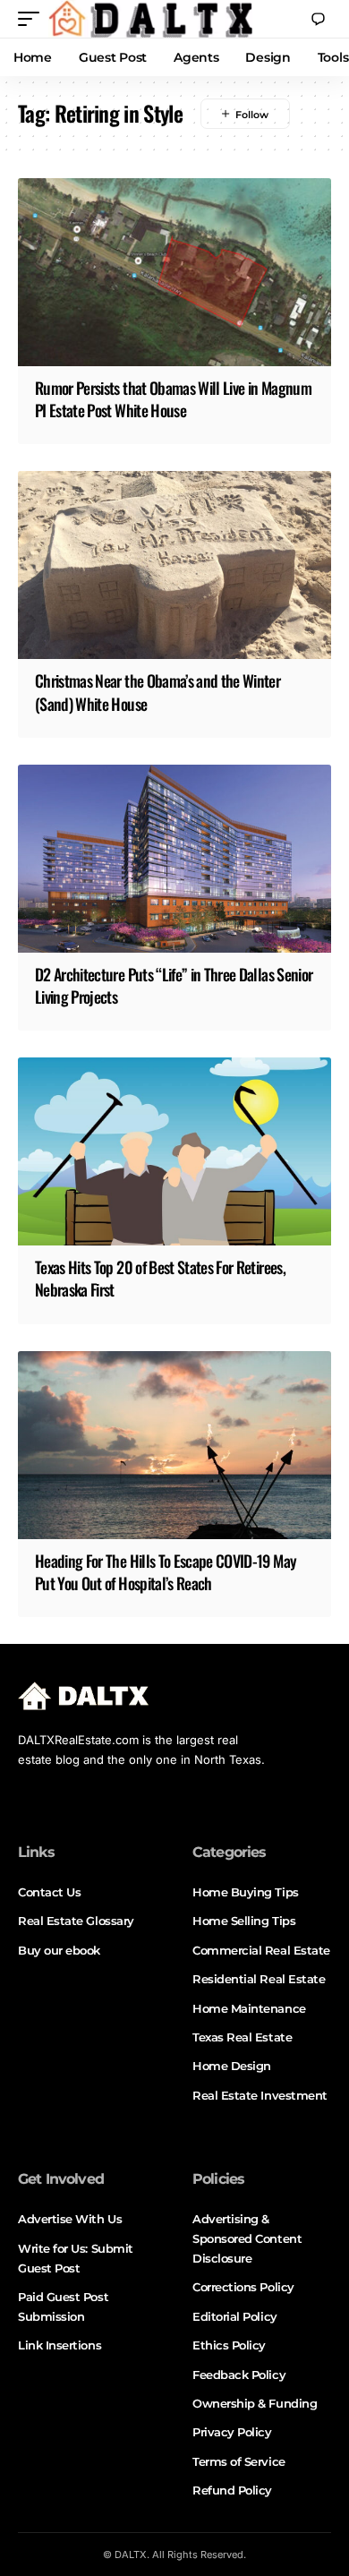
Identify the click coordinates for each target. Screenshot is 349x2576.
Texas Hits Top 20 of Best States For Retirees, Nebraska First (160, 1278)
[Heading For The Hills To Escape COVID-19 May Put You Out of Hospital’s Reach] (174, 1445)
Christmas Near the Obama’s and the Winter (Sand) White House (157, 692)
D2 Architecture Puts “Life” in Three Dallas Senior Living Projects (174, 985)
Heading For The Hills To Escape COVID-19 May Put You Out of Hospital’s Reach (166, 1572)
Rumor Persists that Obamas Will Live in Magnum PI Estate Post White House (173, 399)
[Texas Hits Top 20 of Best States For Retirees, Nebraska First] (174, 1151)
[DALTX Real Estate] (150, 19)
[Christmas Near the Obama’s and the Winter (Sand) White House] (174, 565)
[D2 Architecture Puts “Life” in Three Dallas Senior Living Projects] (174, 859)
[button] (33, 19)
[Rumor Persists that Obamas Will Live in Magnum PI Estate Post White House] (174, 272)
